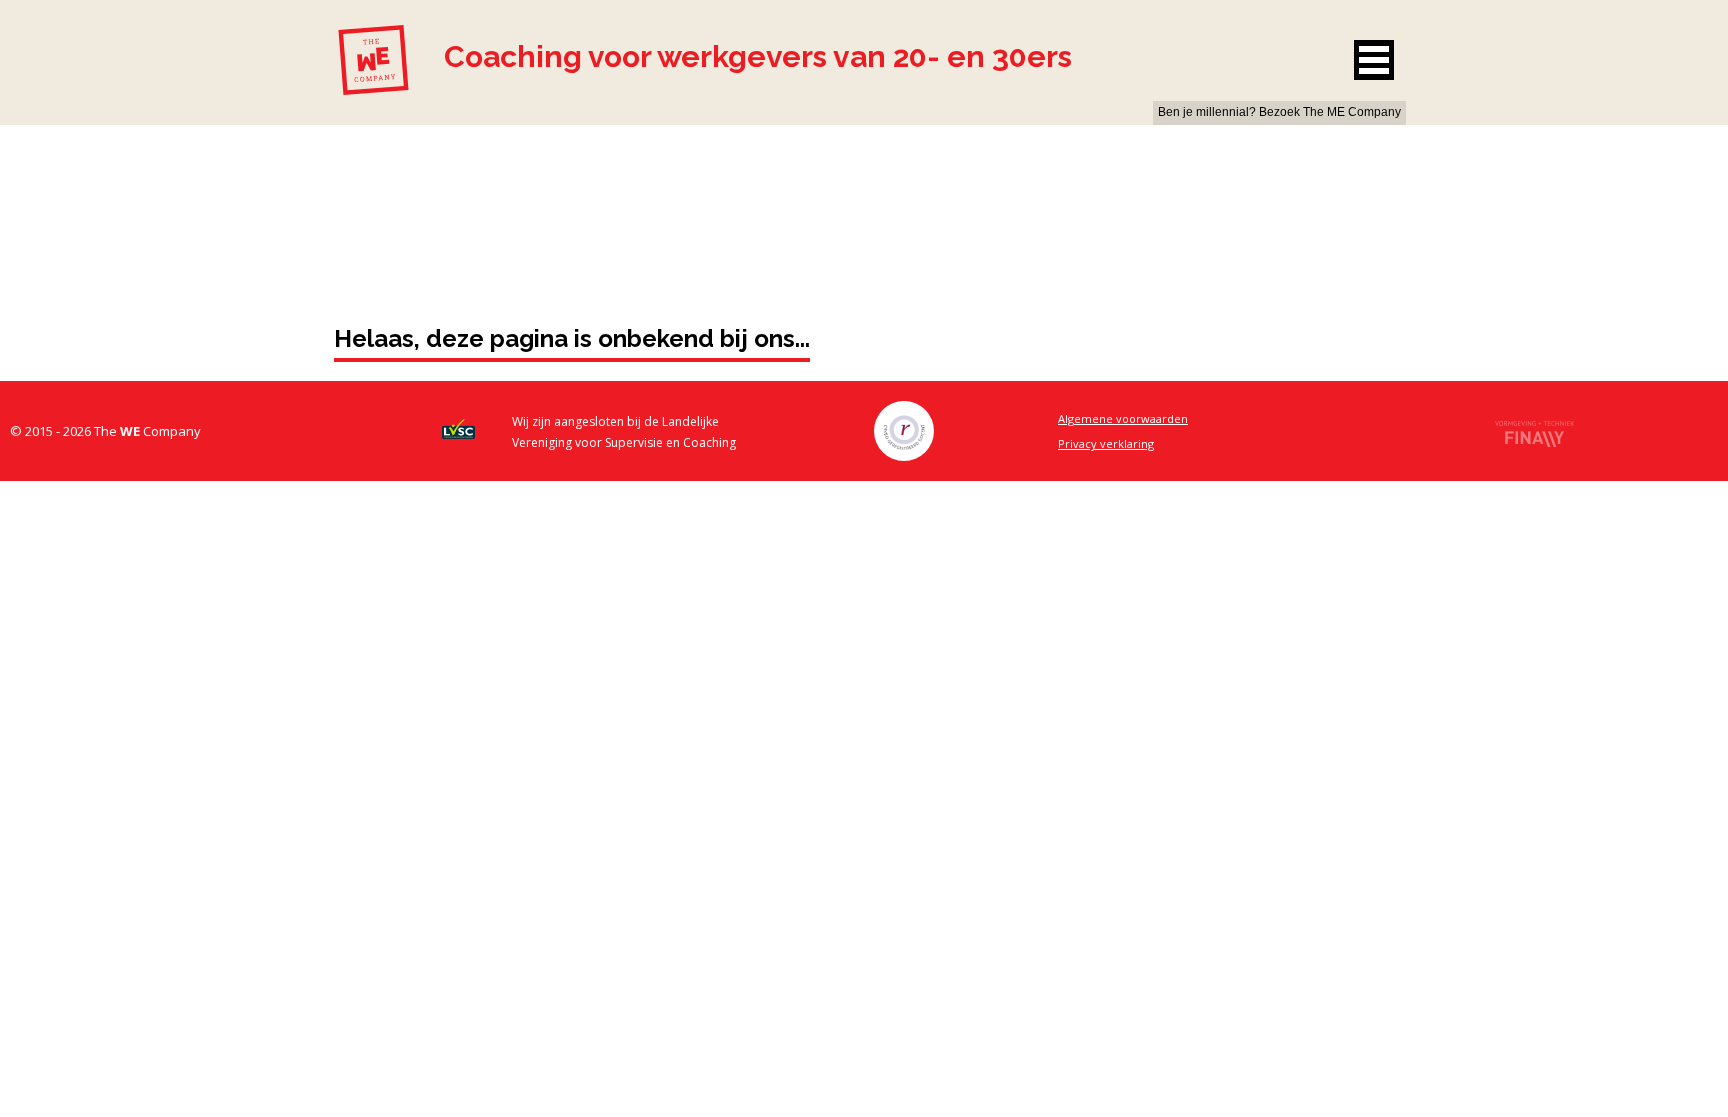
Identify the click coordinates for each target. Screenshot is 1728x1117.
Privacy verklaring (1106, 443)
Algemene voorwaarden (1123, 418)
